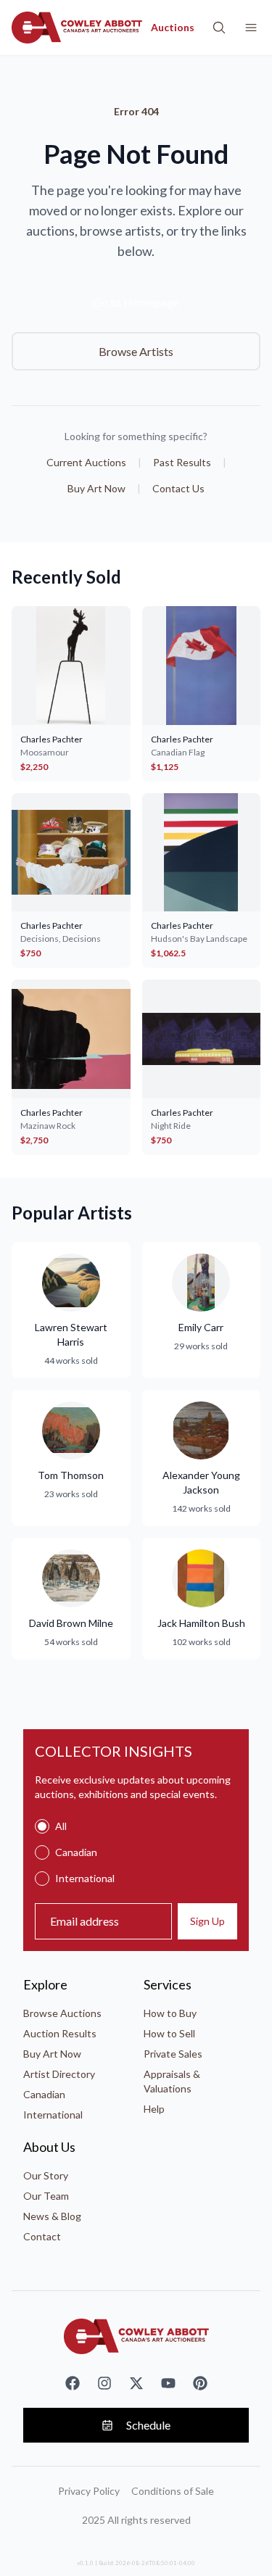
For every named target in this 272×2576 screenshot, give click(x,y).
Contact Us (178, 488)
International (53, 2115)
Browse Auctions (62, 2013)
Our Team (46, 2196)
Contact (42, 2236)
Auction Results (60, 2033)
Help (154, 2109)
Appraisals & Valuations (172, 2081)
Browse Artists (136, 351)
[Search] (219, 28)
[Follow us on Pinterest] (200, 2383)
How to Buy (170, 2013)
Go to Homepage (136, 302)
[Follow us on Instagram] (104, 2383)
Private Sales (173, 2054)
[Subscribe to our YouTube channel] (168, 2383)
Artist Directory (59, 2074)
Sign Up (207, 1921)
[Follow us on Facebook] (73, 2383)
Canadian (44, 2094)
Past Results (182, 462)
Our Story (46, 2175)
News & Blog (52, 2216)
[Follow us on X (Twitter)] (136, 2383)
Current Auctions (86, 462)
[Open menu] (251, 28)
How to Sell (169, 2033)
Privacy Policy (89, 2491)
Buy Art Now (96, 488)
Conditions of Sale (173, 2491)
